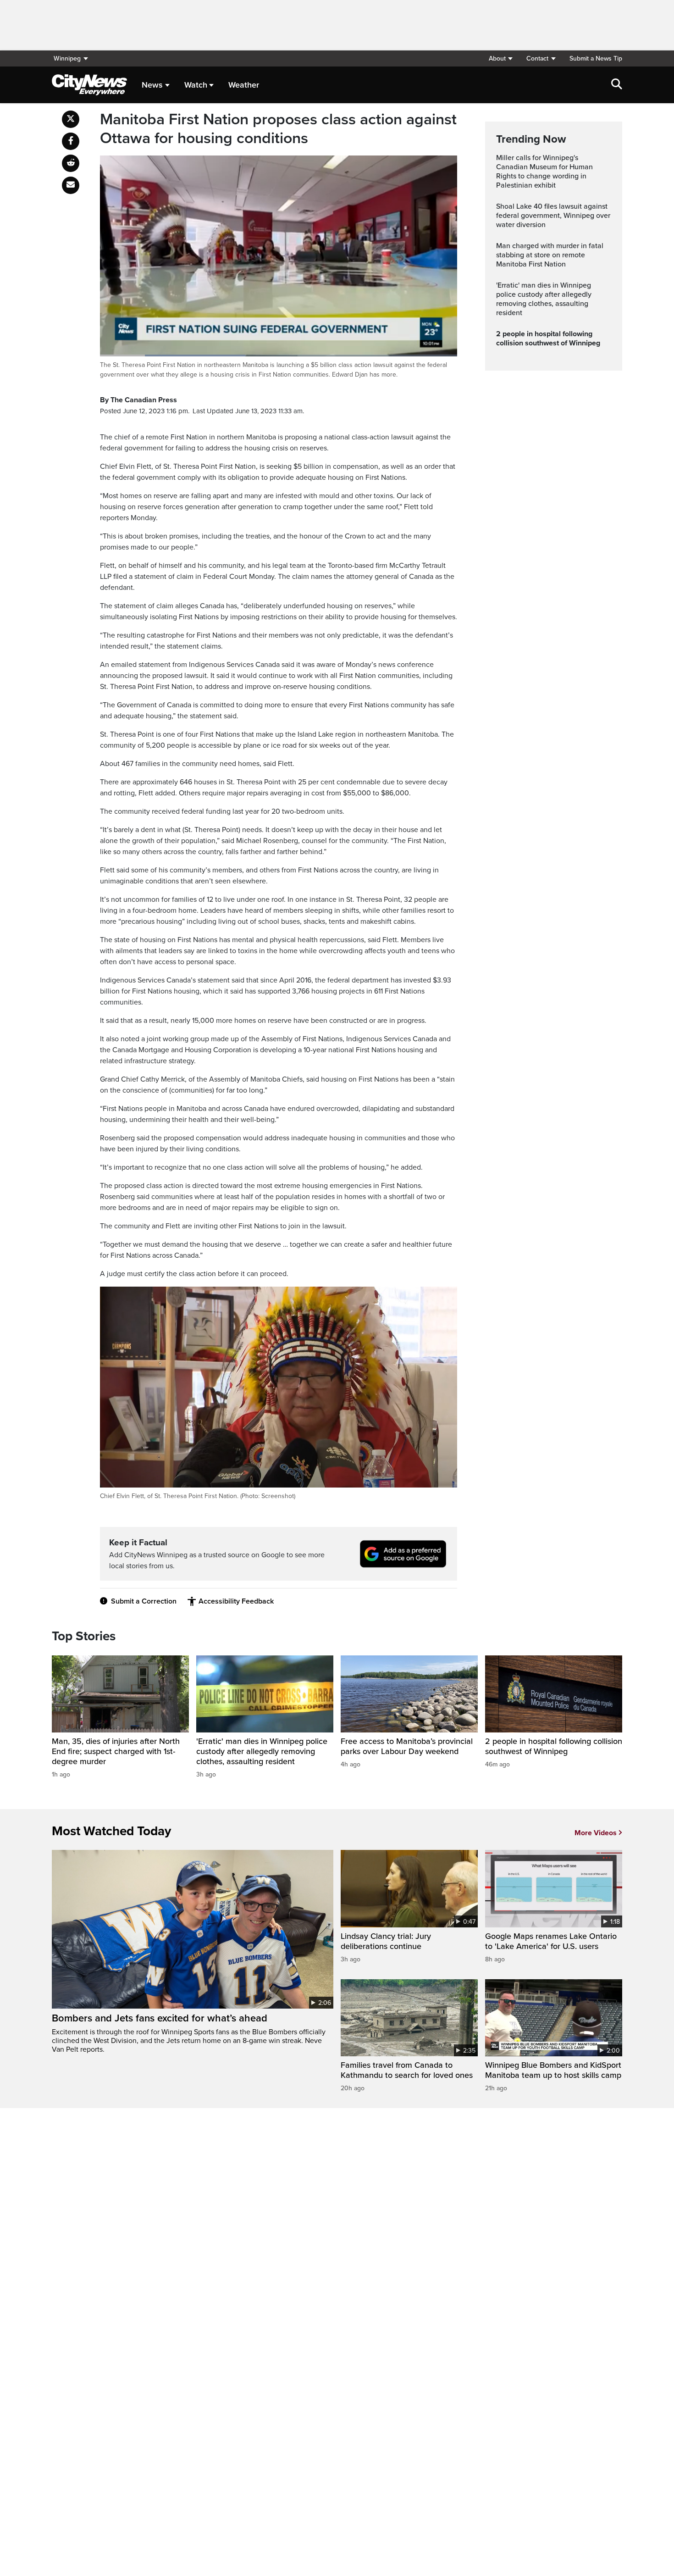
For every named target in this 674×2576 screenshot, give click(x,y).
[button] (500, 58)
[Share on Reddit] (71, 163)
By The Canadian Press (138, 400)
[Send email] (71, 185)
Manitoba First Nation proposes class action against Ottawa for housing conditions (278, 129)
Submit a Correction (144, 1601)
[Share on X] (71, 119)
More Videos (596, 1833)
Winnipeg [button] (67, 58)
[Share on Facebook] (71, 141)
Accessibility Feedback (236, 1601)
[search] (617, 85)
